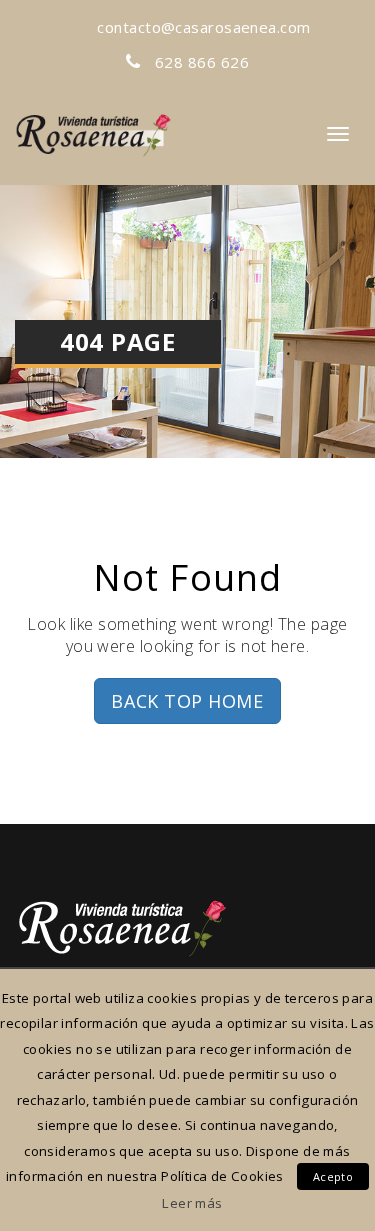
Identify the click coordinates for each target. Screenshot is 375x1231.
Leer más (192, 1203)
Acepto (333, 1176)
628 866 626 (200, 62)
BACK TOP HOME (187, 701)
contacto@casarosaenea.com (202, 27)
